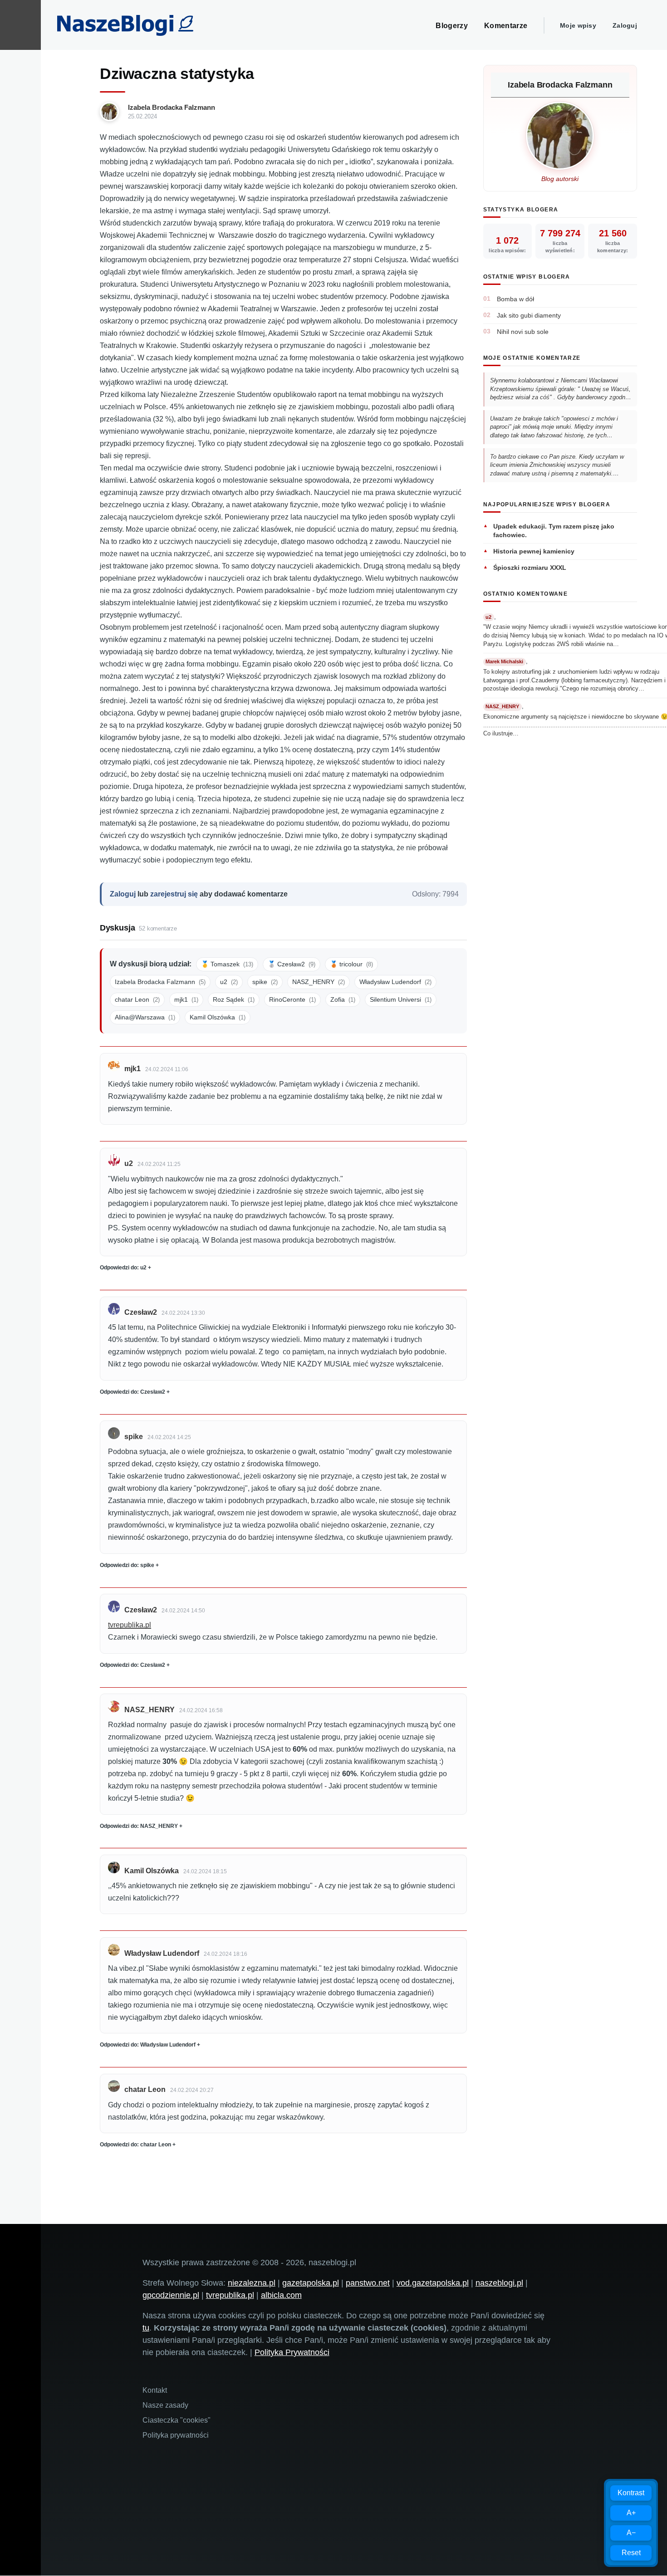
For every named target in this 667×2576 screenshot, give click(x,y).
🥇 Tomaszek (227, 964)
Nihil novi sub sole (523, 332)
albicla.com (281, 2295)
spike (265, 982)
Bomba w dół (515, 299)
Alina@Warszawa (145, 1017)
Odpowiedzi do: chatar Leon (135, 2145)
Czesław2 (141, 1312)
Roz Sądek (234, 999)
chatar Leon (137, 999)
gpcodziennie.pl (171, 2295)
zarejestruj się (174, 894)
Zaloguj (625, 25)
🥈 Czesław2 (292, 964)
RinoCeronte (292, 999)
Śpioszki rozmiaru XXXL (530, 568)
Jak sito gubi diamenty (529, 315)
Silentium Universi (401, 999)
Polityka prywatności (176, 2435)
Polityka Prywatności (292, 2352)
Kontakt (155, 2390)
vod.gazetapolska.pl (433, 2283)
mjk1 (186, 999)
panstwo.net (368, 2283)
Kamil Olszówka (218, 1017)
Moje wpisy (578, 25)
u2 (229, 982)
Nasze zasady (165, 2405)
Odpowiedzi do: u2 (123, 1268)
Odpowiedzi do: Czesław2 (132, 1392)
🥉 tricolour (351, 964)
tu (146, 2328)
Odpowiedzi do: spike (127, 1565)
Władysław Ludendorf (395, 982)
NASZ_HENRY (319, 982)
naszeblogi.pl (499, 2283)
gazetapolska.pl (311, 2283)
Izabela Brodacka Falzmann (172, 107)
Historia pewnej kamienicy (534, 551)
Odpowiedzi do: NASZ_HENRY (139, 1826)
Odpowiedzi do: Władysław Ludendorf (148, 2045)
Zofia (343, 999)
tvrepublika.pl (130, 1625)
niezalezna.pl (252, 2283)
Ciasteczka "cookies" (177, 2420)
